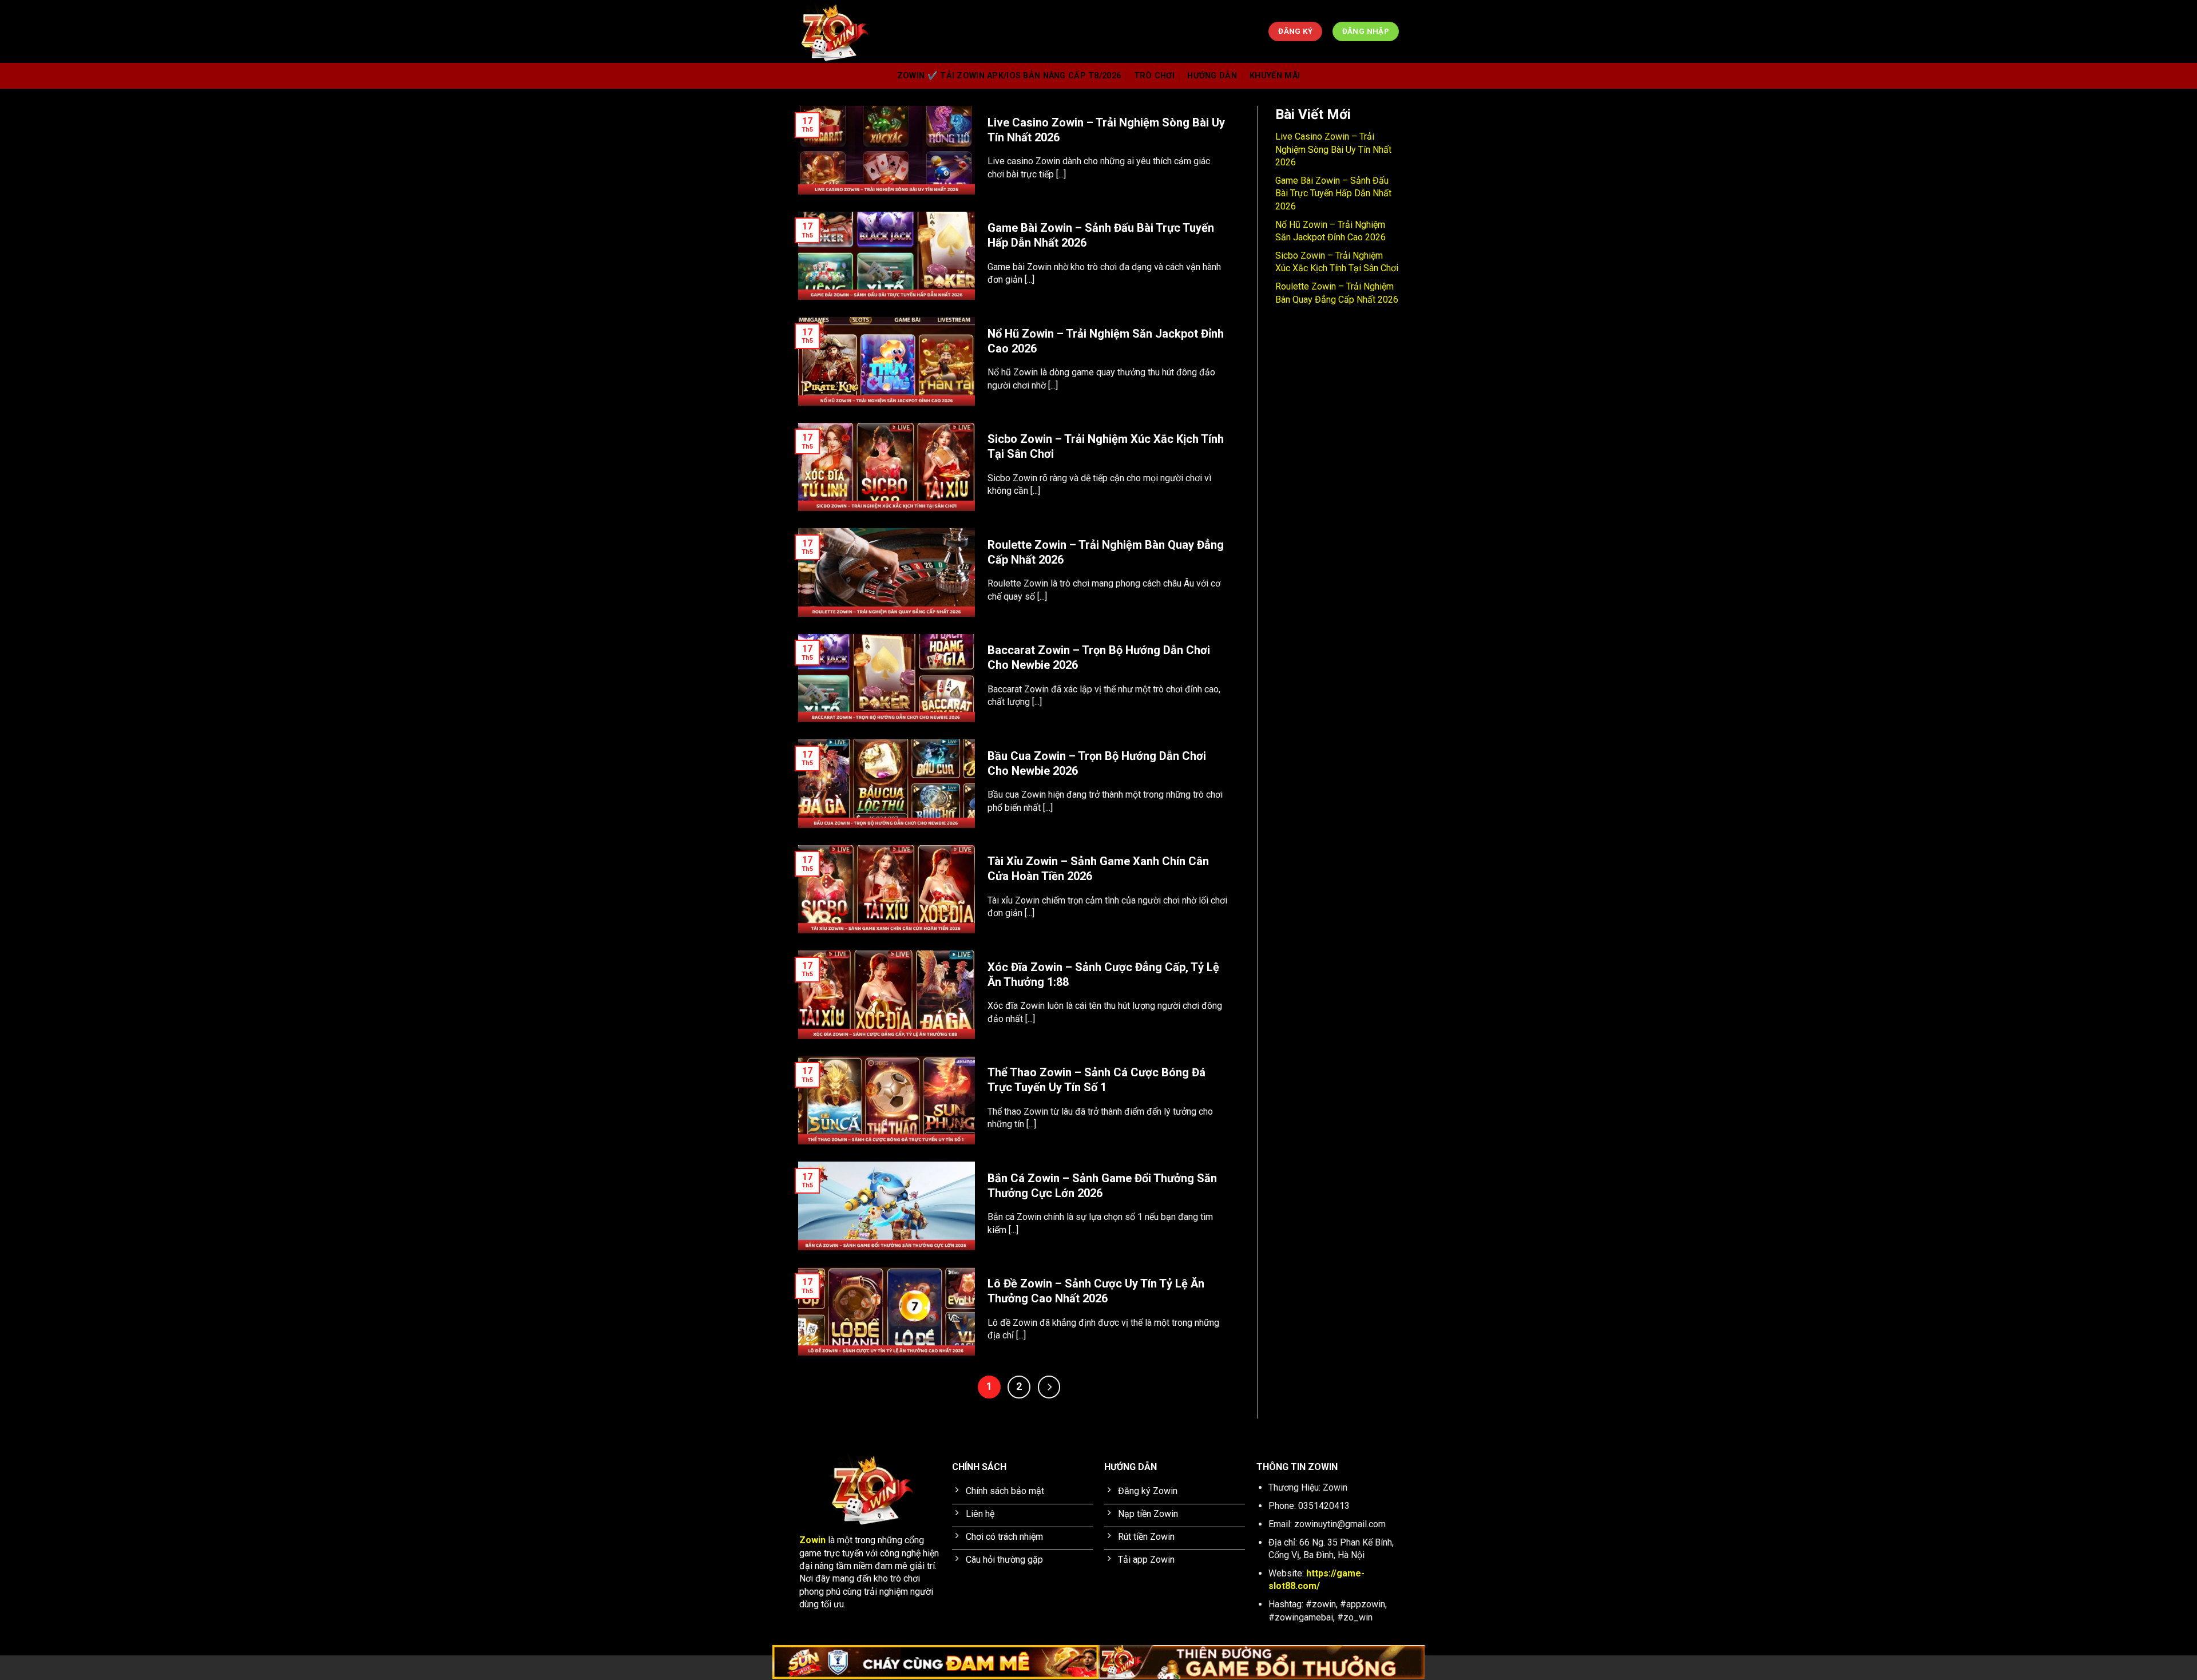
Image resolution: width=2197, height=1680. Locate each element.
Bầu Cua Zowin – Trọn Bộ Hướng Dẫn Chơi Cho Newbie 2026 (1097, 763)
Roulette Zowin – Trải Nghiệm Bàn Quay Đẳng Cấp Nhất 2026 (1106, 552)
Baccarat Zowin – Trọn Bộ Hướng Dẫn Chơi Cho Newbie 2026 (1099, 657)
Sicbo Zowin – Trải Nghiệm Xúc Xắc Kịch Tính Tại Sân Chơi (1106, 446)
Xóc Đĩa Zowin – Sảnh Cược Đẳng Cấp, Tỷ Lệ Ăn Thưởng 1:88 (1103, 974)
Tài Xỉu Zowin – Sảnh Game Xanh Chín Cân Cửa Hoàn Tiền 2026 (1098, 869)
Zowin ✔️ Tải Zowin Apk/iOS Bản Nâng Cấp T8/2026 (1009, 76)
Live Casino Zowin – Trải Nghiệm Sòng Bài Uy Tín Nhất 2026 (1106, 130)
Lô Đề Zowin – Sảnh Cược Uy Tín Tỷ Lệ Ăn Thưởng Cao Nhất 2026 (1096, 1291)
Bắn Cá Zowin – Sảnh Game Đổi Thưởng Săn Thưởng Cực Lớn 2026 (1102, 1186)
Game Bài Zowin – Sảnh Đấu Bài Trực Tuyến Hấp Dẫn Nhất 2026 (1101, 235)
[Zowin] (998, 31)
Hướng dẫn (1212, 76)
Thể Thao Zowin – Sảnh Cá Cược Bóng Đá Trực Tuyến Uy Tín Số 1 (1096, 1080)
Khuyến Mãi (1275, 76)
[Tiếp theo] (1049, 1387)
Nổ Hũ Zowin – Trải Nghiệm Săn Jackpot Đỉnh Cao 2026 (1106, 341)
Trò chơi (1154, 76)
